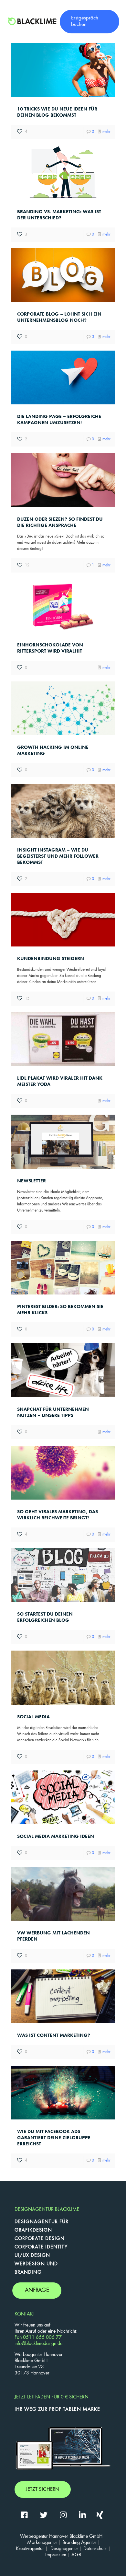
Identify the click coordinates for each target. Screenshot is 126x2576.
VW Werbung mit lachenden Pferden (53, 1936)
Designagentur (64, 2549)
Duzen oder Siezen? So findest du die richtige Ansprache (60, 522)
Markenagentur (42, 2543)
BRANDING (28, 2272)
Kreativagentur (30, 2549)
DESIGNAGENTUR (36, 2222)
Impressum (56, 2555)
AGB (76, 2555)
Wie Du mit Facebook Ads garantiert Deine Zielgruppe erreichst (54, 2138)
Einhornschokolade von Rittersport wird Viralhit (50, 648)
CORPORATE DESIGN (40, 2239)
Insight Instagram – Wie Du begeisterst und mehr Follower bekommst (58, 856)
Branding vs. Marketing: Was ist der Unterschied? (59, 215)
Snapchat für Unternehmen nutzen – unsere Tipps (53, 1412)
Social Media (33, 1717)
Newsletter (31, 1181)
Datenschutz (95, 2549)
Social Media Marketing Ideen (56, 1836)
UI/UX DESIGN (32, 2256)
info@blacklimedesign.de (38, 2344)
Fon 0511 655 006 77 (38, 2338)
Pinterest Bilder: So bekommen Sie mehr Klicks (60, 1310)
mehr (106, 132)
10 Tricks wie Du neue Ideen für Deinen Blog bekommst (57, 112)
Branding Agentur (79, 2543)
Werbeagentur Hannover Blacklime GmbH (61, 2536)
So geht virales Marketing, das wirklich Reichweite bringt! (58, 1515)
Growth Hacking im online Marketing (53, 750)
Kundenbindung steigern (51, 958)
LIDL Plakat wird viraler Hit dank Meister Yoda (60, 1081)
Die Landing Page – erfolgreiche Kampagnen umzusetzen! (59, 419)
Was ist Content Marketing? (54, 2035)
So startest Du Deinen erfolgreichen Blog (45, 1617)
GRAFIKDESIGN (33, 2230)
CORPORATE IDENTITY (41, 2247)
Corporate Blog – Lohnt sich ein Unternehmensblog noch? (59, 317)
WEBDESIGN (30, 2264)
